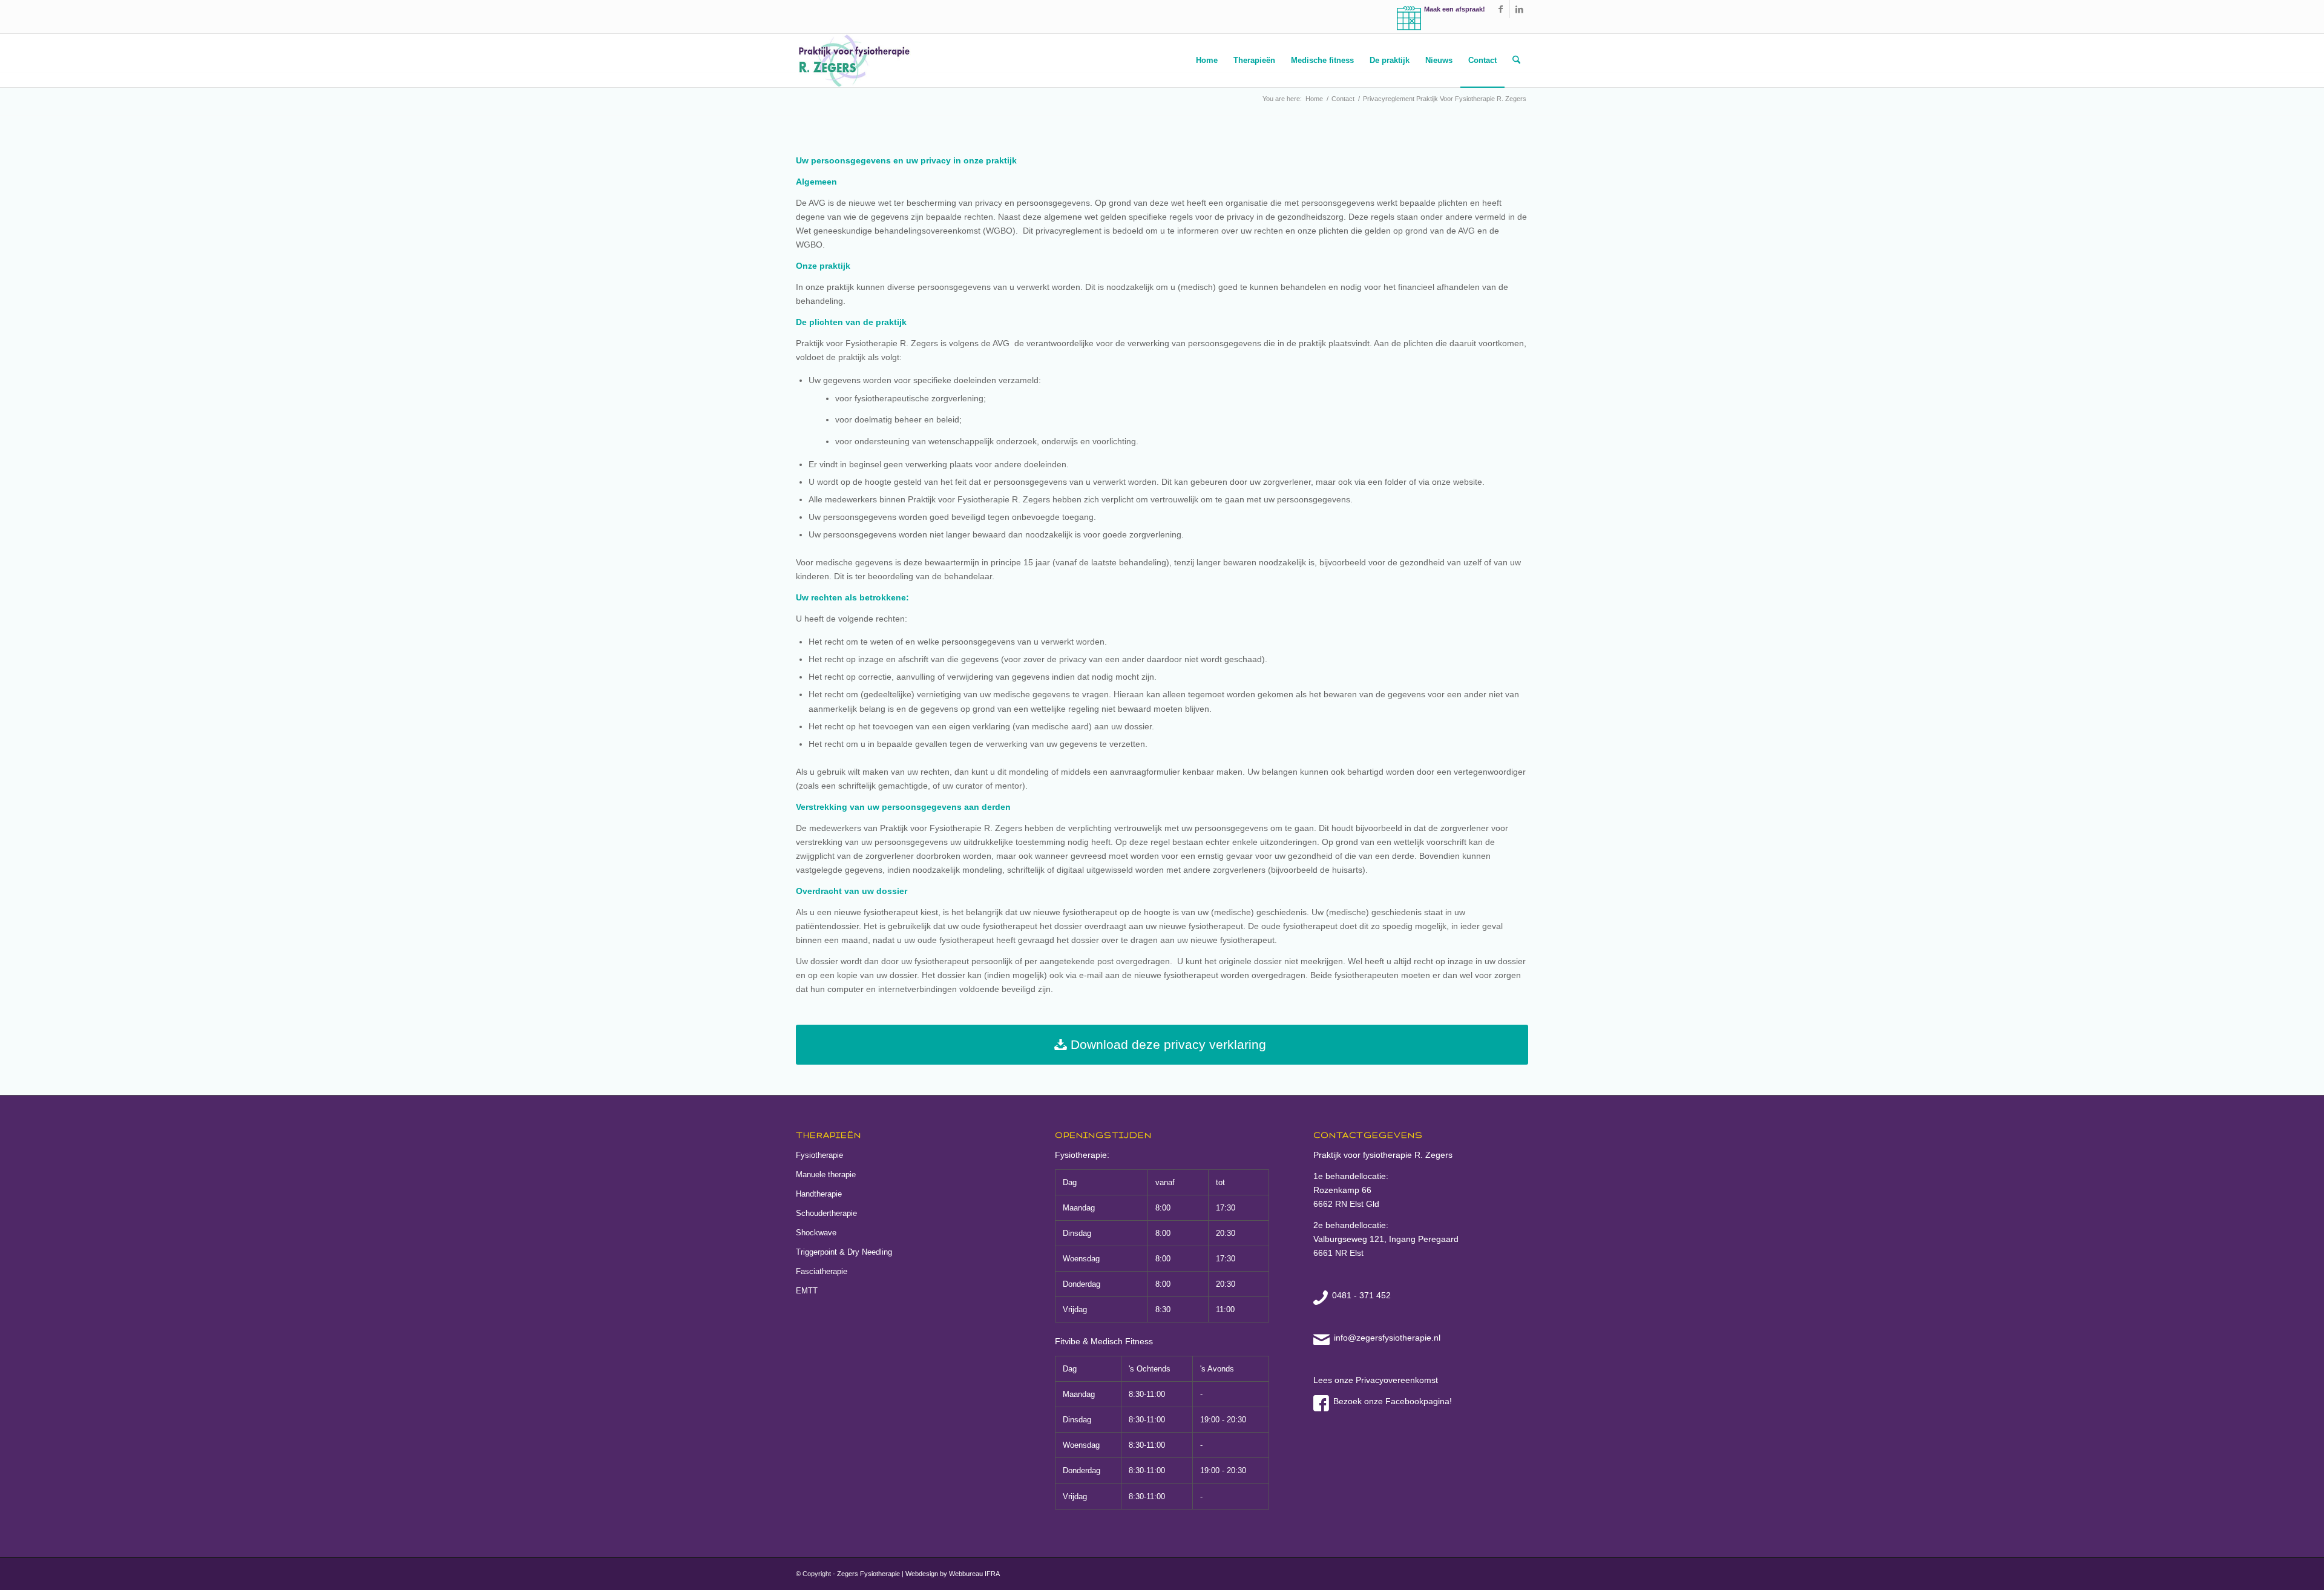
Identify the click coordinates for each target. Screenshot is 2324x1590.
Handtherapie (819, 1194)
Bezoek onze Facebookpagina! (1393, 1401)
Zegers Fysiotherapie (868, 1574)
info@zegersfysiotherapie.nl (1387, 1338)
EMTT (807, 1291)
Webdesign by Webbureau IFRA (953, 1574)
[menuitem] (1207, 61)
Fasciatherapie (822, 1271)
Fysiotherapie (819, 1155)
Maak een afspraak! (1455, 9)
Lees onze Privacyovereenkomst (1376, 1380)
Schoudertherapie (826, 1213)
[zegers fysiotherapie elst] (854, 61)
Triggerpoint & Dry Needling (844, 1252)
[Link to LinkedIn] (1519, 9)
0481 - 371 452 (1361, 1295)
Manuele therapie (826, 1174)
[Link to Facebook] (1501, 9)
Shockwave (816, 1233)
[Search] (1516, 61)
